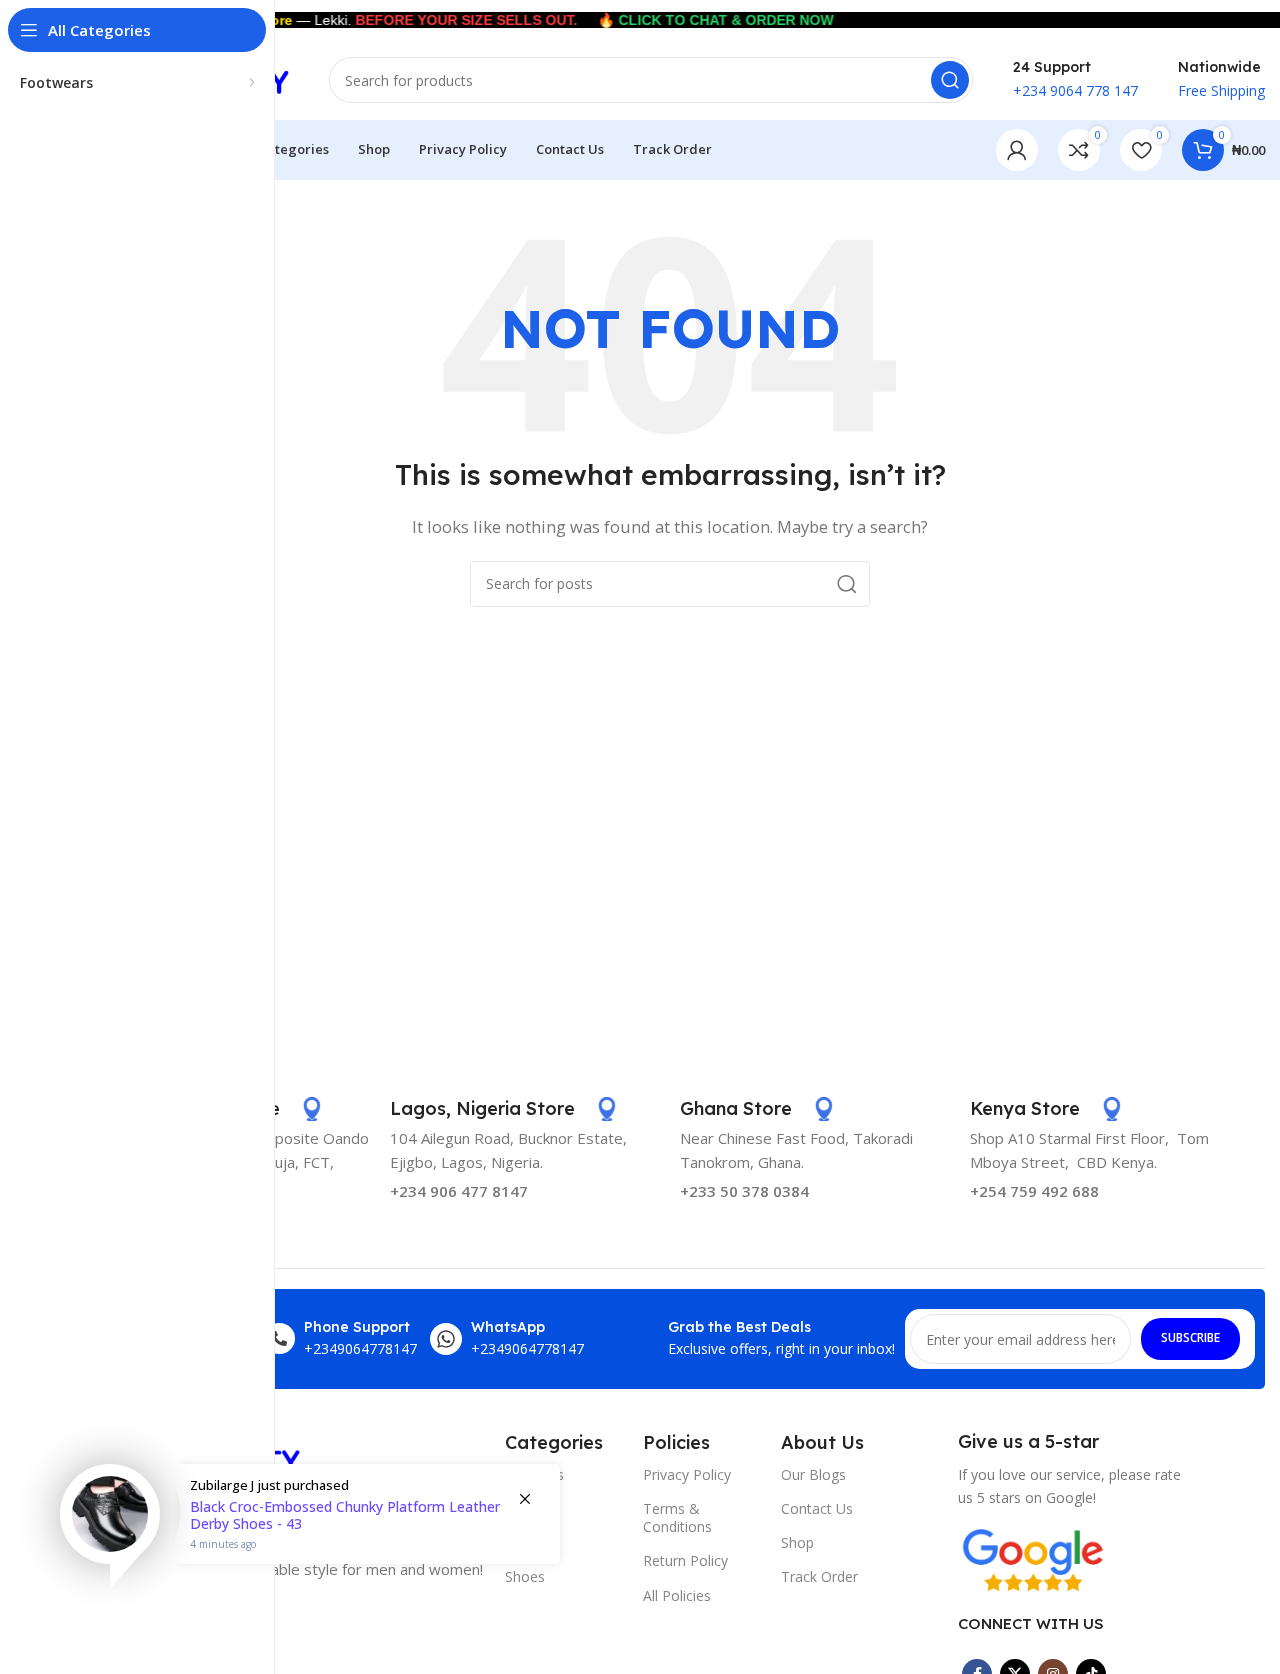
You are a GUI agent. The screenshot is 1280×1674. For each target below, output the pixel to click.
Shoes (525, 1576)
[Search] (950, 80)
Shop (797, 1542)
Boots (525, 1542)
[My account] (1017, 150)
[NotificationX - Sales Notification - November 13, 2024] (310, 1539)
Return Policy (685, 1560)
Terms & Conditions (677, 1517)
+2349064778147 (360, 1348)
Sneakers (534, 1474)
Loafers (530, 1508)
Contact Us (817, 1508)
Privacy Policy (687, 1474)
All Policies (677, 1595)
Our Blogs (813, 1474)
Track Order (819, 1576)
